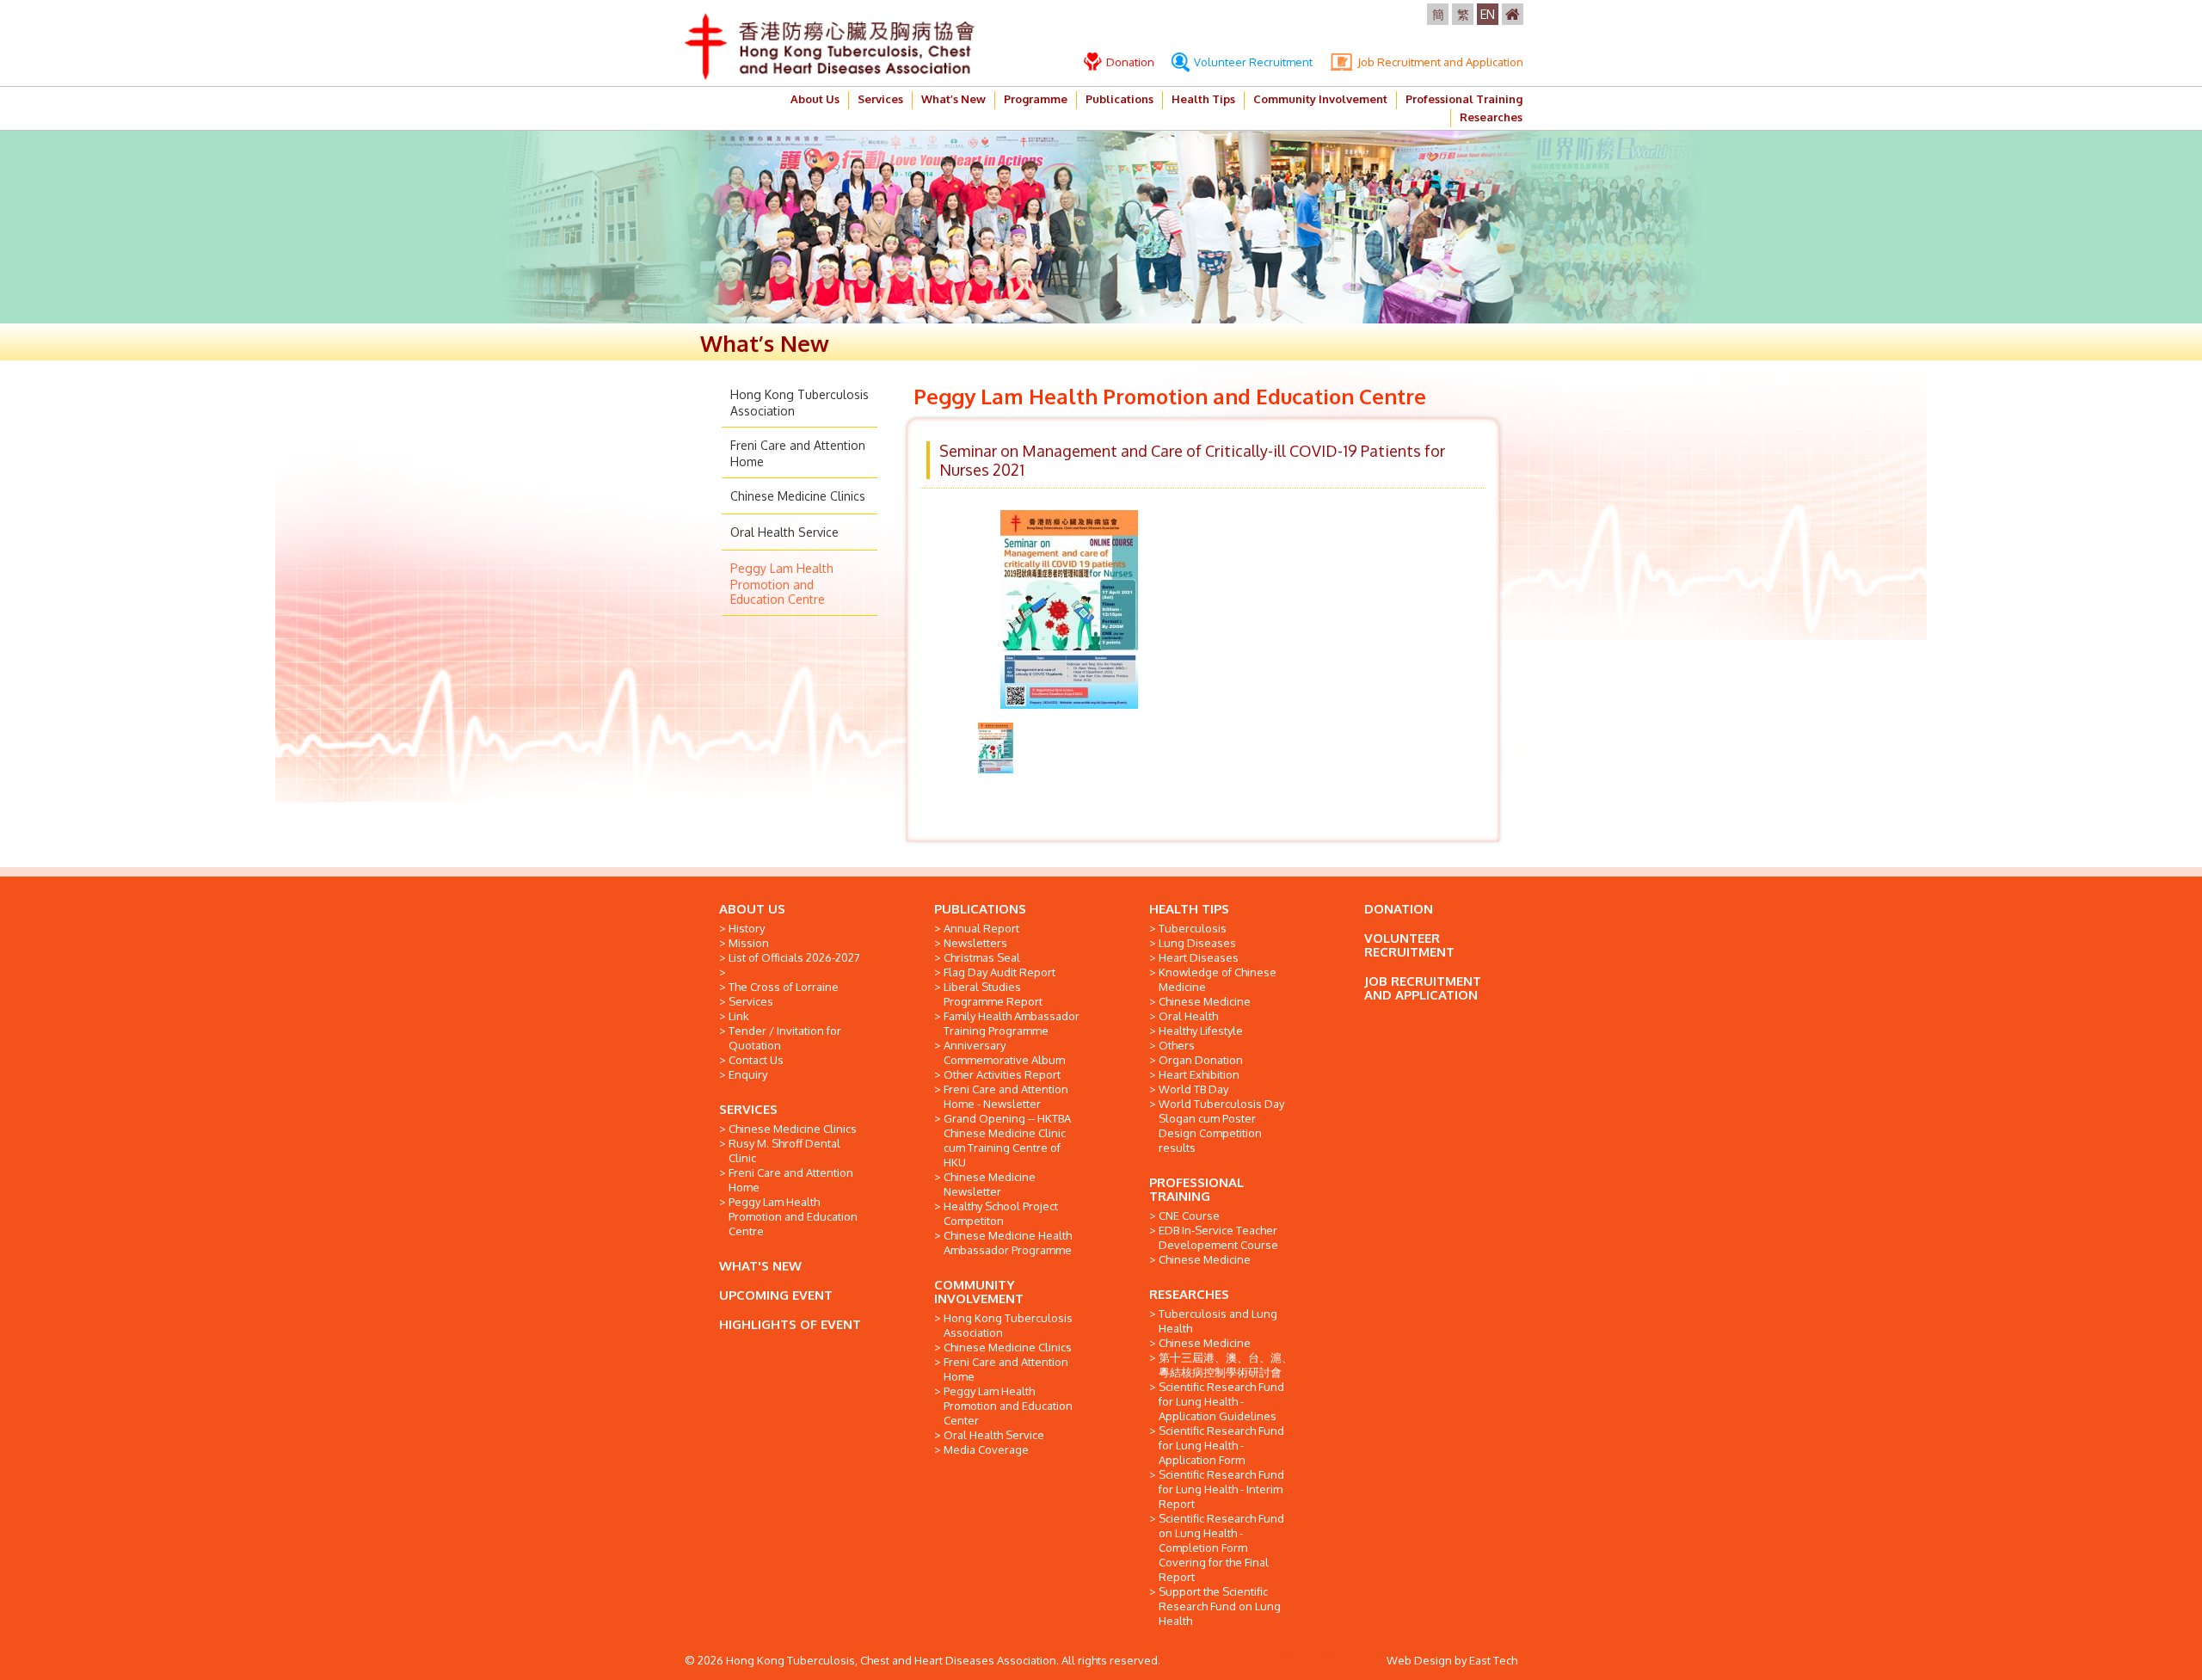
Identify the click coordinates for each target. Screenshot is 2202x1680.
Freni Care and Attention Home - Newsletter (1006, 1096)
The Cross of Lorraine (784, 987)
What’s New (953, 99)
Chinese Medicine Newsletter (990, 1184)
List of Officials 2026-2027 (794, 957)
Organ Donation (1201, 1060)
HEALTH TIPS (1189, 909)
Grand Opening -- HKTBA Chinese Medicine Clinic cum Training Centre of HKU (1007, 1140)
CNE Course (1189, 1215)
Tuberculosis (1193, 928)
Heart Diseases (1199, 957)
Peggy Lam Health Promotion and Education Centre (782, 584)
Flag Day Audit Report (1000, 972)
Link (739, 1016)
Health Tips (1203, 99)
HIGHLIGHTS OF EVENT (790, 1324)
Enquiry (748, 1074)
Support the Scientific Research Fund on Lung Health (1220, 1606)
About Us (815, 99)
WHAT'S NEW (760, 1266)
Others (1177, 1045)
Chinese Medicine (1205, 1001)
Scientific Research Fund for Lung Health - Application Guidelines (1221, 1401)
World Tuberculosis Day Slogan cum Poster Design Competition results (1221, 1126)
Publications (1119, 99)
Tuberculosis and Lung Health (1218, 1321)
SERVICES (748, 1109)
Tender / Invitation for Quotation (785, 1038)
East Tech (1493, 1660)
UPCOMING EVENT (776, 1295)
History (747, 928)
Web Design (1419, 1660)
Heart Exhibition (1199, 1074)
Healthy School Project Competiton (1001, 1213)
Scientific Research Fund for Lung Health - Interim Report (1221, 1489)
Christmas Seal (982, 957)
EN (1488, 14)
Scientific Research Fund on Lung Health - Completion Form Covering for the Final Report (1221, 1548)
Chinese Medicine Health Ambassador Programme (1008, 1243)
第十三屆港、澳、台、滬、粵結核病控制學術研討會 (1226, 1365)
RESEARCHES (1189, 1294)
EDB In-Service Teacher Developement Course (1218, 1237)
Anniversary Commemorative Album (1004, 1052)
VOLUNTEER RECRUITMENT (1409, 945)
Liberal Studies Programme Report (993, 994)
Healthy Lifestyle (1201, 1031)
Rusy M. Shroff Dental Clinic (784, 1151)
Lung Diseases (1197, 943)
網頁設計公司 (1353, 1660)
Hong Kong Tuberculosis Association (1008, 1325)
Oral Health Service (784, 532)
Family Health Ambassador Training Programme (1012, 1023)
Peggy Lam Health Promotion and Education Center (1008, 1406)
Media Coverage (986, 1449)
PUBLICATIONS (980, 909)
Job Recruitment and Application (1439, 62)
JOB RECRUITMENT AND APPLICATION (1423, 988)
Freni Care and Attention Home (791, 1180)
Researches (1491, 117)
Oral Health (1188, 1016)
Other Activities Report (1002, 1074)
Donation (1129, 62)
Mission (749, 943)
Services (880, 99)
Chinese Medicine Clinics (798, 496)
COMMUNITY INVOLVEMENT (979, 1292)
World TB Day (1193, 1089)
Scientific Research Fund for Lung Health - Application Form (1221, 1445)
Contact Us (756, 1060)
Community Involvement (1320, 99)
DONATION (1399, 909)
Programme (1036, 99)
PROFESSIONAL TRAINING (1196, 1189)
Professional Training (1464, 99)
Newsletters (975, 943)
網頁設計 (1297, 1660)
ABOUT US (752, 909)
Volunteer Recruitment (1252, 62)
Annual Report (981, 928)
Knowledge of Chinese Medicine (1218, 979)
